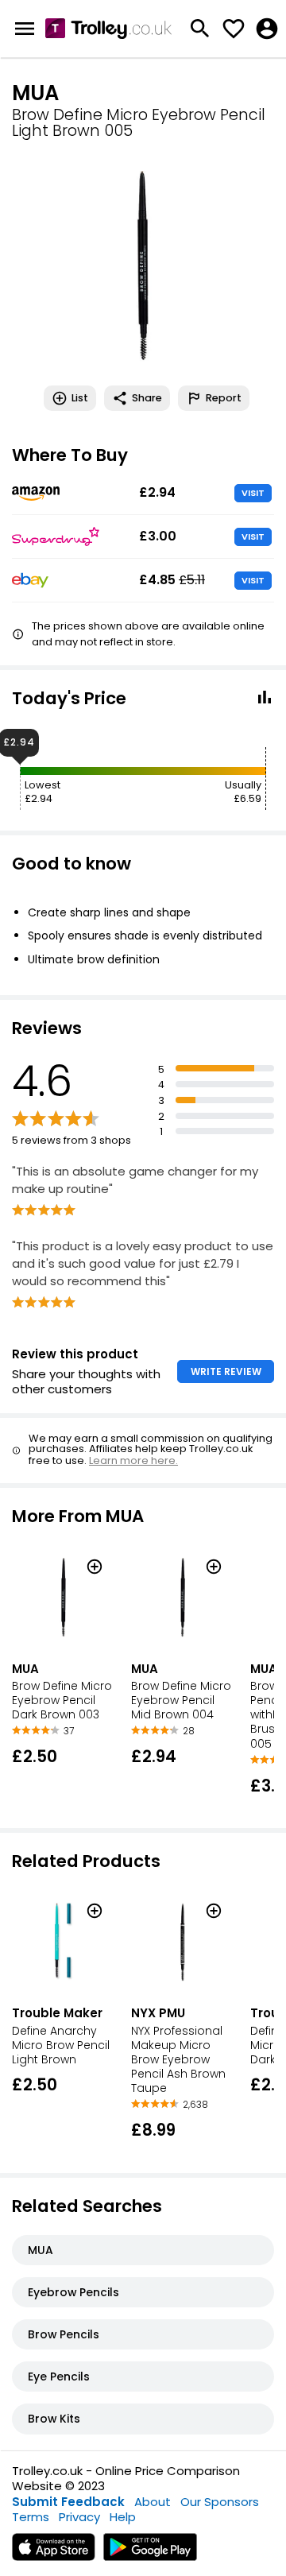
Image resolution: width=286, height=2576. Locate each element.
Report (224, 398)
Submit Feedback (68, 2502)
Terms (31, 2517)
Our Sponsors (220, 2502)
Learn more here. (133, 1460)
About (153, 2502)
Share (147, 398)
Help (123, 2517)
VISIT (253, 493)
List (80, 398)
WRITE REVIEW (226, 1371)
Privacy (79, 2517)
